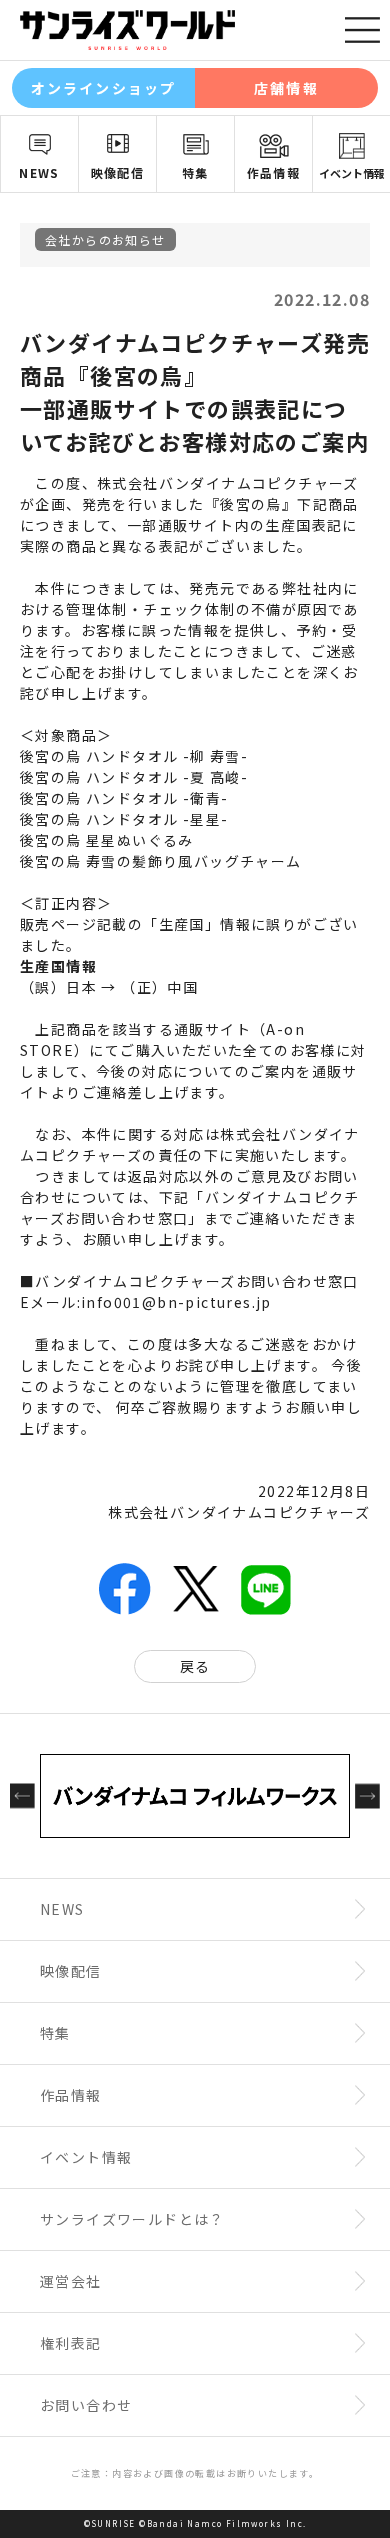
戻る (195, 1666)
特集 (195, 172)
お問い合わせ (86, 2405)
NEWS (39, 172)
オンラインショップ (103, 88)
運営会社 (71, 2281)
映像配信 (118, 172)
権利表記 (71, 2343)
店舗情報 (286, 88)
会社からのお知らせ (105, 239)
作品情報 (274, 172)
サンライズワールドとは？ (132, 2219)
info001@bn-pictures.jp (176, 1302)
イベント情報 (352, 173)
